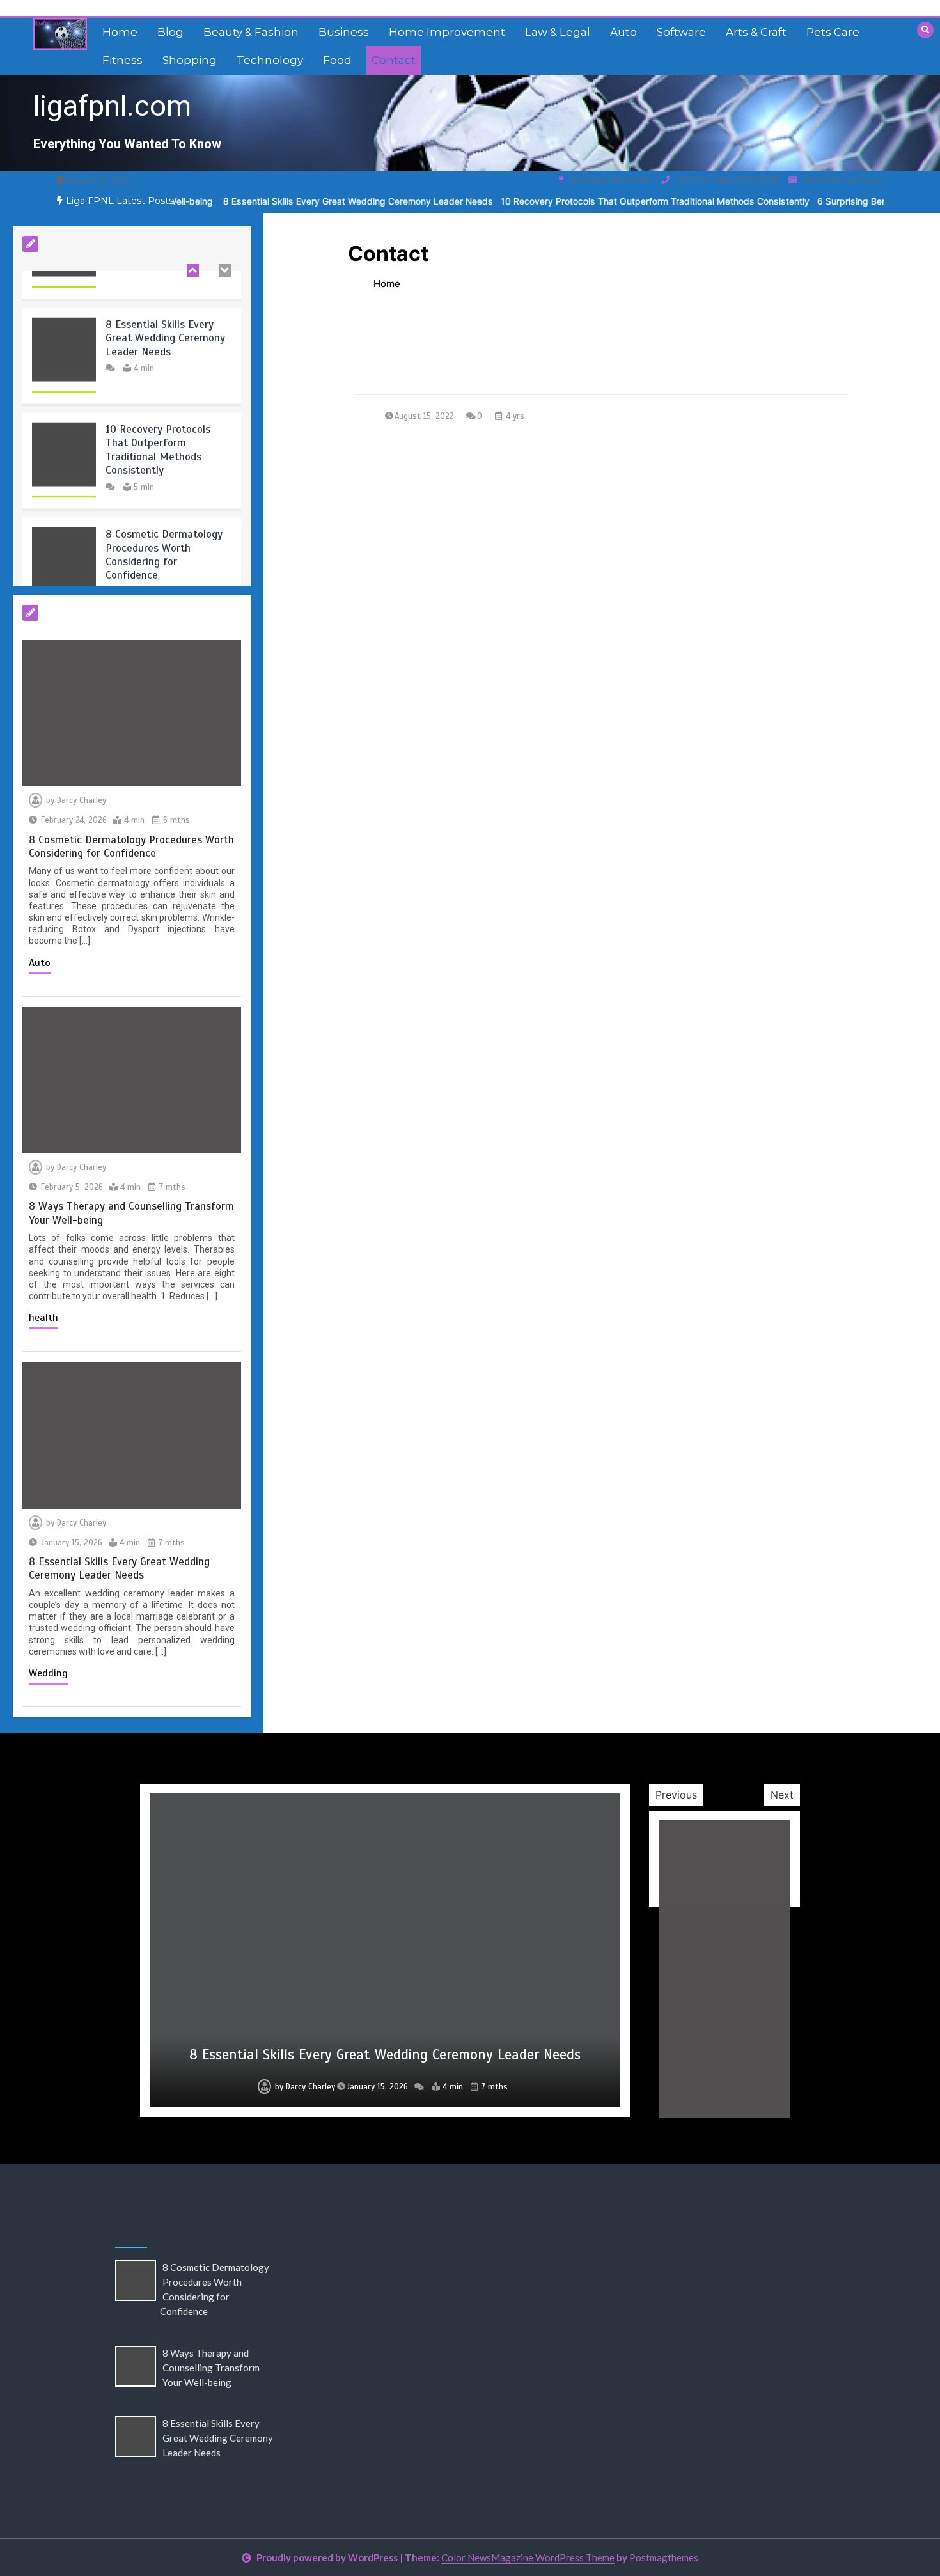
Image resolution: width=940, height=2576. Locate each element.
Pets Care (833, 32)
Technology (270, 60)
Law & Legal (558, 32)
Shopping (190, 60)
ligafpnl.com (112, 106)
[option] (283, 201)
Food (337, 60)
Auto (623, 32)
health (43, 1318)
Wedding (48, 1673)
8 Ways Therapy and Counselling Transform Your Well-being (211, 2368)
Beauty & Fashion (251, 32)
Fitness (122, 60)
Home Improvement (447, 32)
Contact (394, 60)
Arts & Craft (756, 32)
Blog (170, 32)
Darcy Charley (82, 800)
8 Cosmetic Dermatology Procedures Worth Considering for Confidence (164, 518)
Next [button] (782, 1795)
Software (681, 32)
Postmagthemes (664, 2557)
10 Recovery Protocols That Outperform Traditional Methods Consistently (580, 201)
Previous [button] (676, 1795)
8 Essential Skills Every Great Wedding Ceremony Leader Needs (283, 201)
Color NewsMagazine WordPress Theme (528, 2557)
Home (120, 32)
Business (344, 32)
